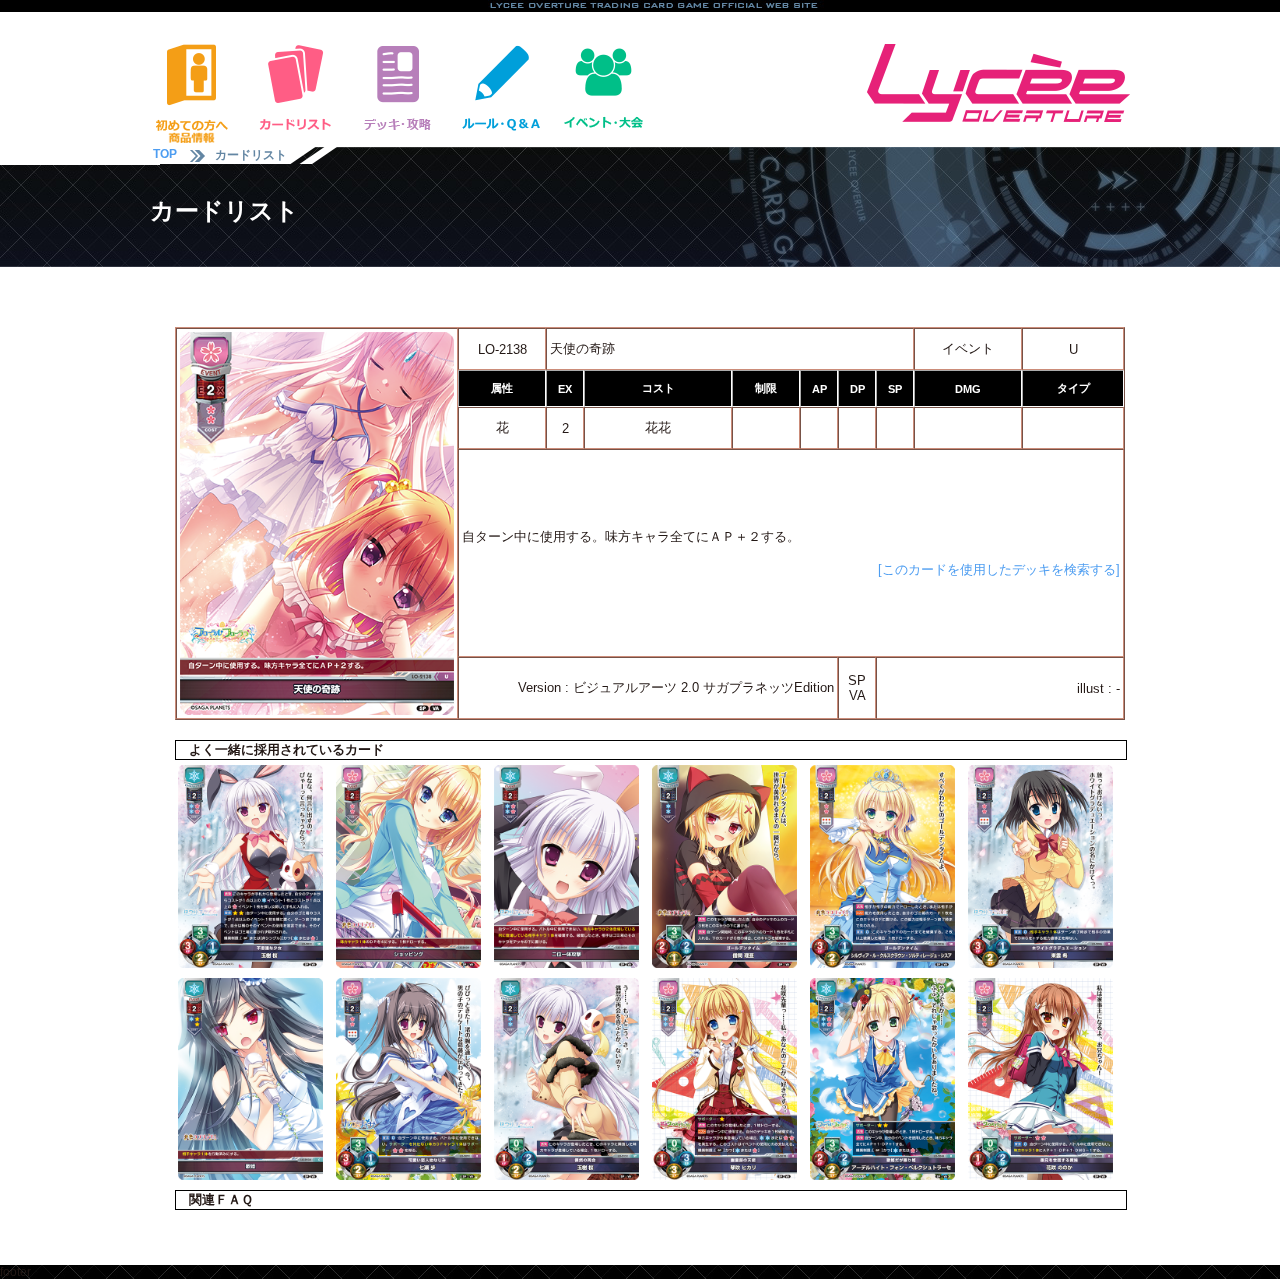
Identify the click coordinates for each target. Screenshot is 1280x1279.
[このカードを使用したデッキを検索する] (999, 569)
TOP (165, 154)
